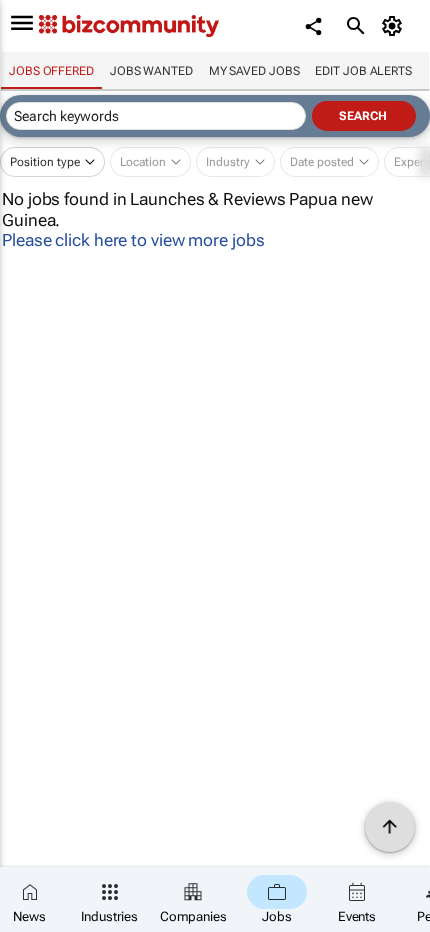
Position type (45, 162)
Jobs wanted (151, 71)
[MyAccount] (395, 26)
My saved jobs (254, 71)
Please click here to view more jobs (133, 240)
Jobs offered (51, 71)
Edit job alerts (363, 71)
